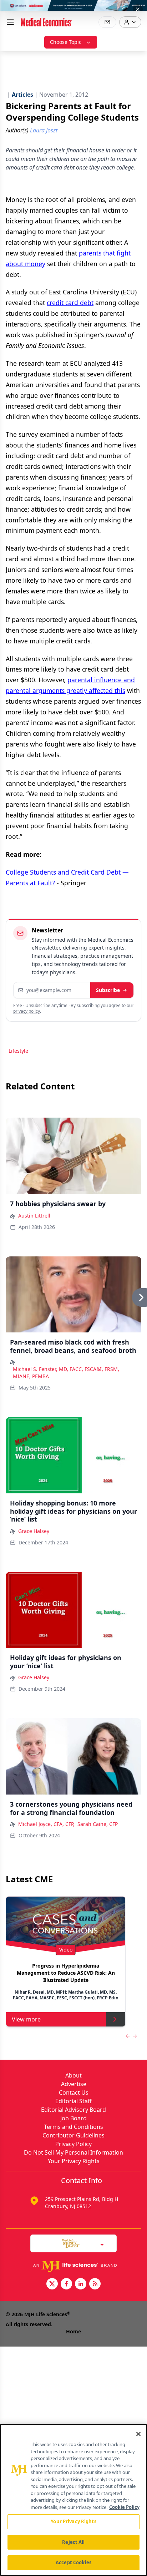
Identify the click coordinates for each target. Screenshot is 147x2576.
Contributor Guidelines (73, 2135)
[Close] (138, 2434)
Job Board (73, 2118)
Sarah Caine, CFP (98, 1824)
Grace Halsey (34, 1531)
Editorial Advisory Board (73, 2110)
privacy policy (27, 1011)
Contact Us (74, 2092)
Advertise (74, 2084)
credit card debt (70, 303)
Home (73, 2331)
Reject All (73, 2542)
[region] (73, 2500)
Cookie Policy (124, 2507)
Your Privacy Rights (74, 2161)
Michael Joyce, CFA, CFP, (46, 1824)
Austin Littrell (34, 1216)
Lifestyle (18, 1051)
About (73, 2075)
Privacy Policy (73, 2144)
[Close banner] (138, 9)
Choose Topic (66, 42)
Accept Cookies (73, 2562)
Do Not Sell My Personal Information (73, 2152)
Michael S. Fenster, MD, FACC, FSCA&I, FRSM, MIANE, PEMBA (66, 1373)
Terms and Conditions (73, 2127)
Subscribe (108, 990)
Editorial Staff (73, 2101)
